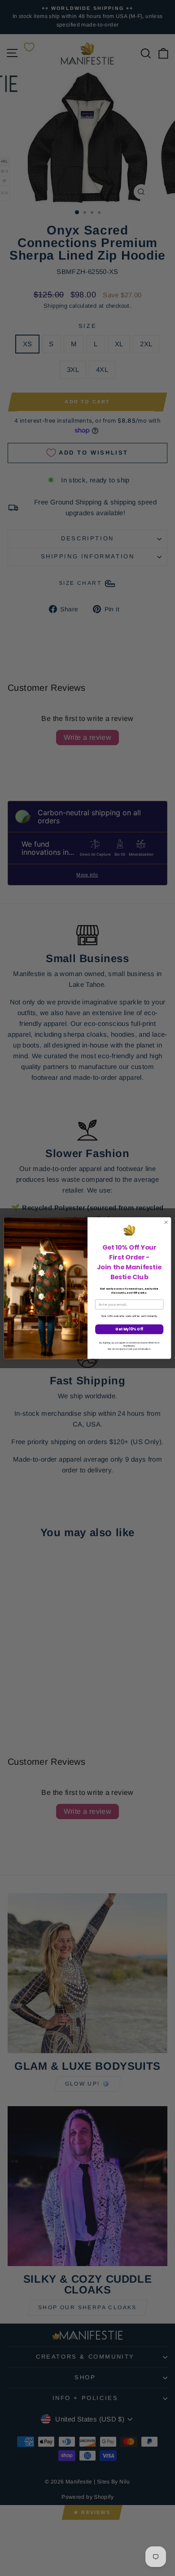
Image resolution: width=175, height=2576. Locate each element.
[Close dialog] (166, 1222)
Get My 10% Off (129, 1329)
